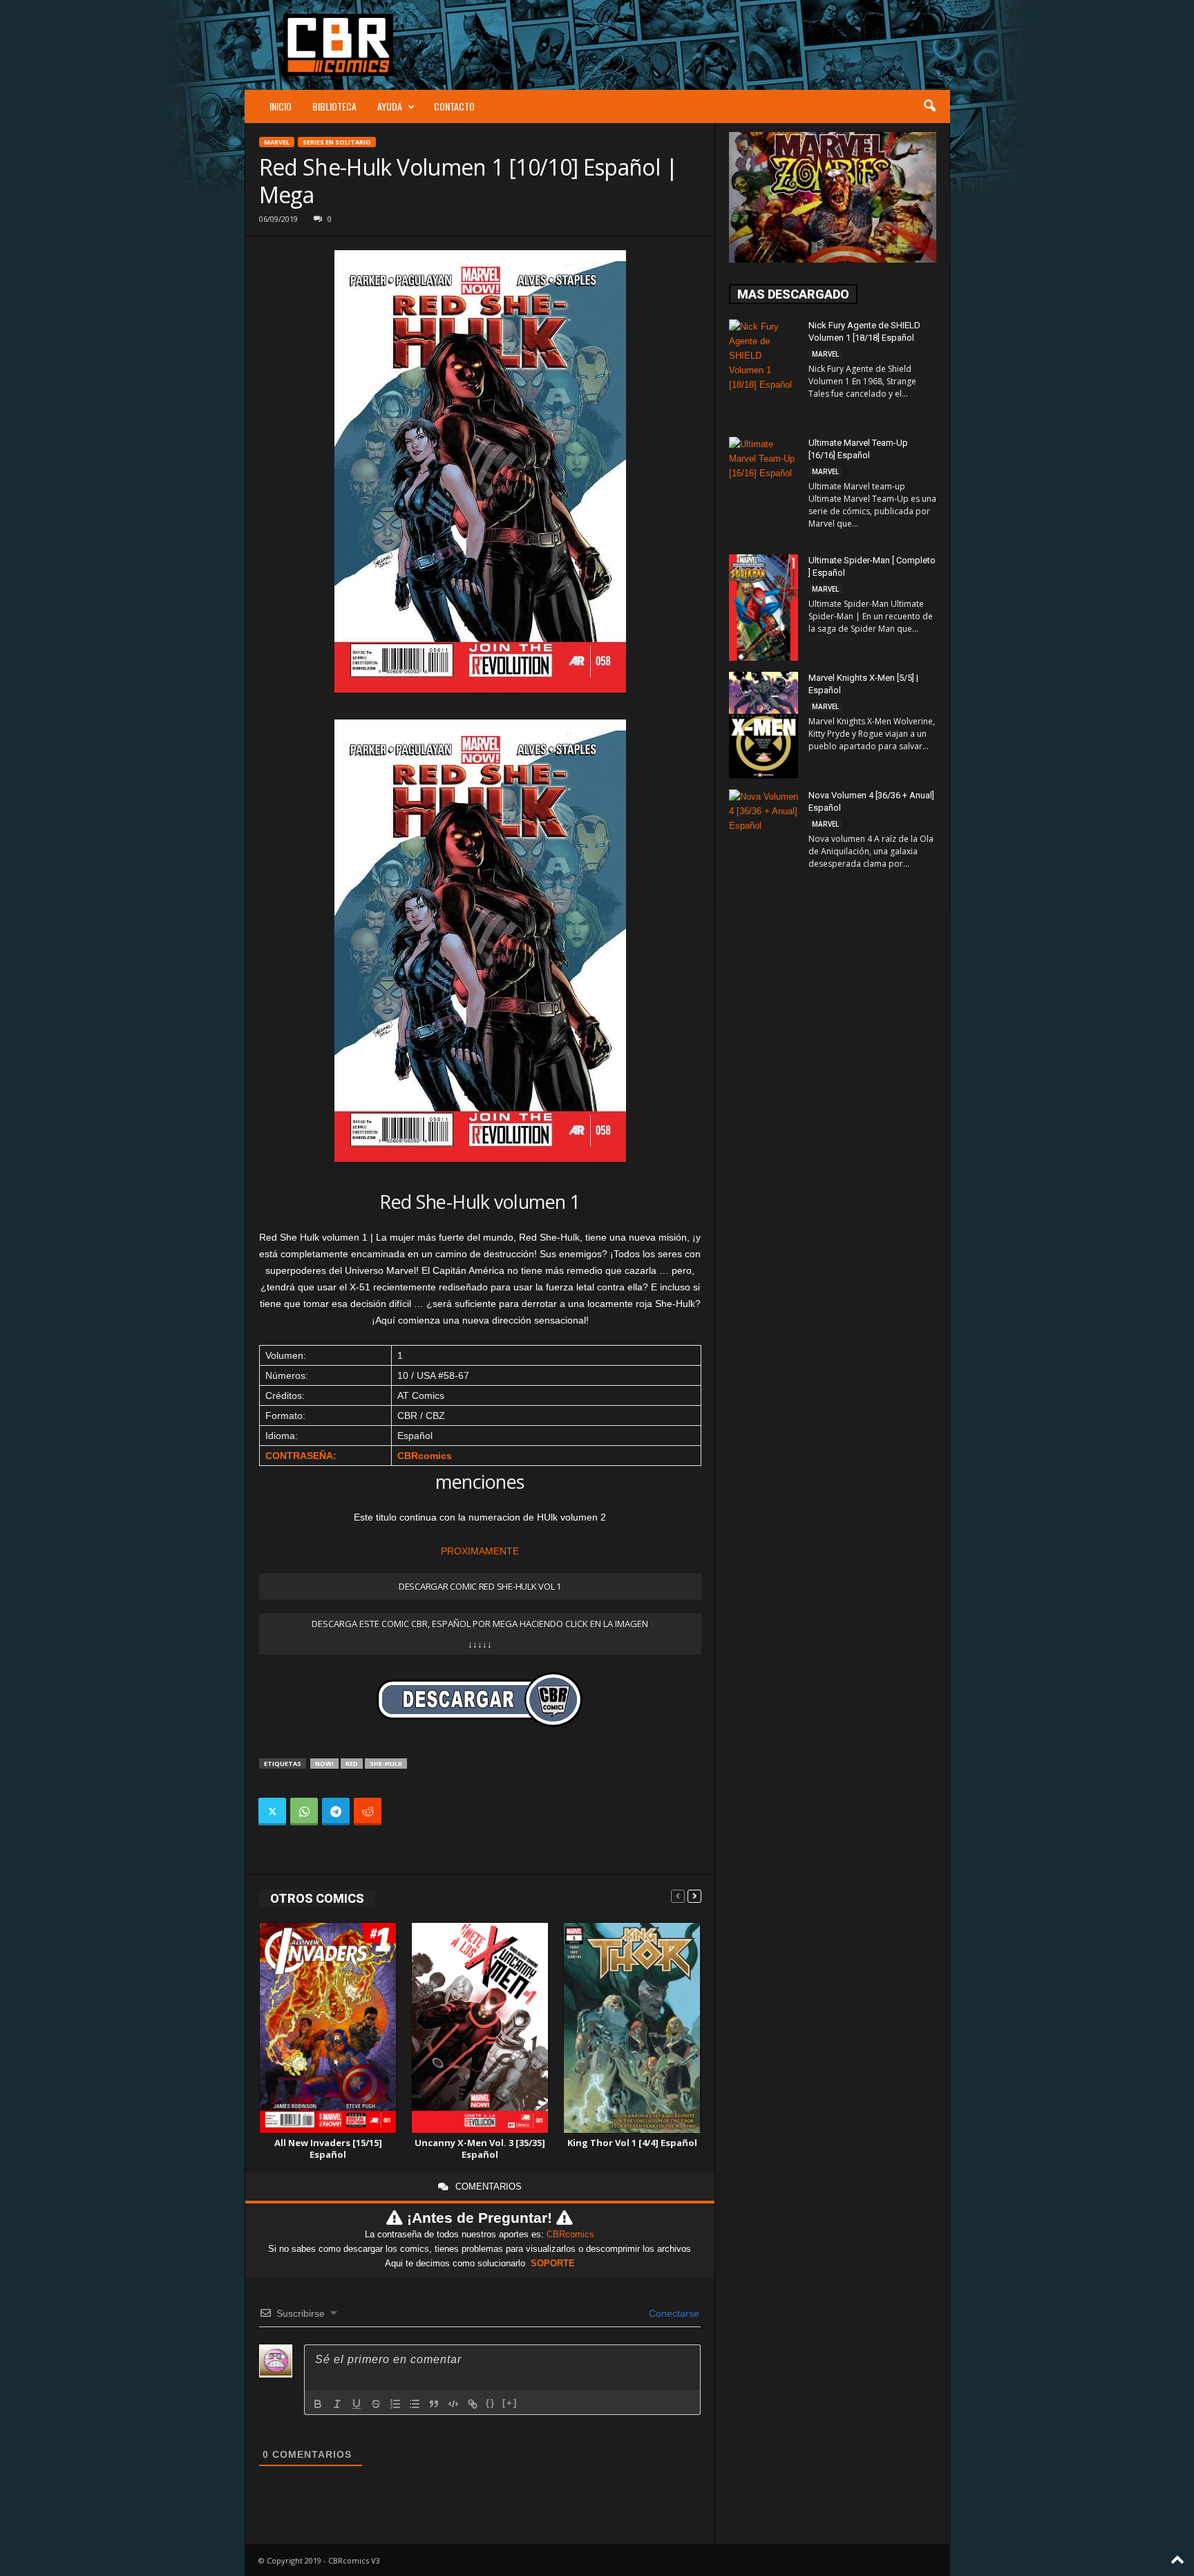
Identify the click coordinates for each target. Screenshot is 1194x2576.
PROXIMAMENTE (480, 1551)
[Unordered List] (415, 2404)
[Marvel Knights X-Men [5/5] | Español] (764, 725)
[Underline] (357, 2404)
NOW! (324, 1764)
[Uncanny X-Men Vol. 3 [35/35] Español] (480, 2028)
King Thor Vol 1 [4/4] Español (632, 2143)
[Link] (473, 2404)
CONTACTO (454, 106)
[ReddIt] (368, 1812)
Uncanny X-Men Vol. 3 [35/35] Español (480, 2149)
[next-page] (694, 1896)
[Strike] (376, 2404)
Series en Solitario (337, 142)
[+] (510, 2403)
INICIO (281, 106)
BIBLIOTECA (334, 106)
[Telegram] (336, 1812)
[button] (929, 106)
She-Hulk (386, 1764)
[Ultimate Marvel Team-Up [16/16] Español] (764, 489)
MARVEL (277, 142)
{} (491, 2403)
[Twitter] (272, 1812)
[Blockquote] (434, 2404)
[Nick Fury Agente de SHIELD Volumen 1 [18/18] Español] (764, 371)
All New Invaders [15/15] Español (328, 2149)
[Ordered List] (395, 2404)
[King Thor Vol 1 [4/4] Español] (632, 2028)
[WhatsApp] (304, 1812)
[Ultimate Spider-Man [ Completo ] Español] (764, 608)
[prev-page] (678, 1896)
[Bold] (318, 2404)
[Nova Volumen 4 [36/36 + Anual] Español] (764, 841)
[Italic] (337, 2404)
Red (352, 1764)
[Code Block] (453, 2404)
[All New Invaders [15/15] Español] (328, 2028)
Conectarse (673, 2313)
